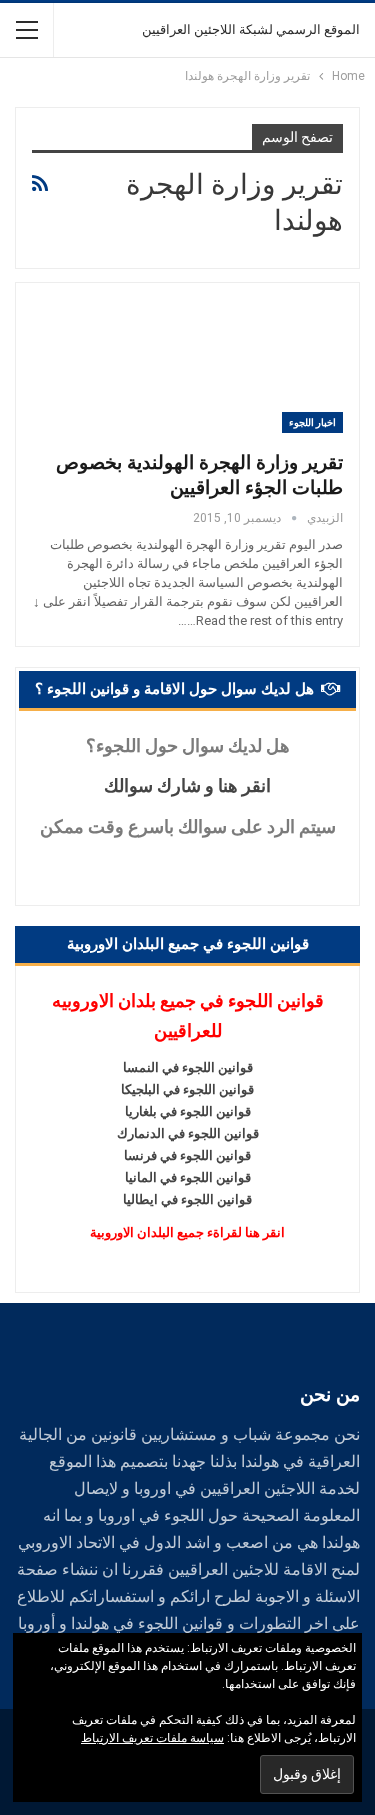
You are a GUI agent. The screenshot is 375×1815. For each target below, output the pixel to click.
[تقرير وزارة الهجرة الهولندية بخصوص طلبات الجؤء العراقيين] (238, 366)
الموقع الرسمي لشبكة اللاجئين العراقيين (251, 29)
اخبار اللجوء (312, 422)
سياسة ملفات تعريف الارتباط (152, 1738)
